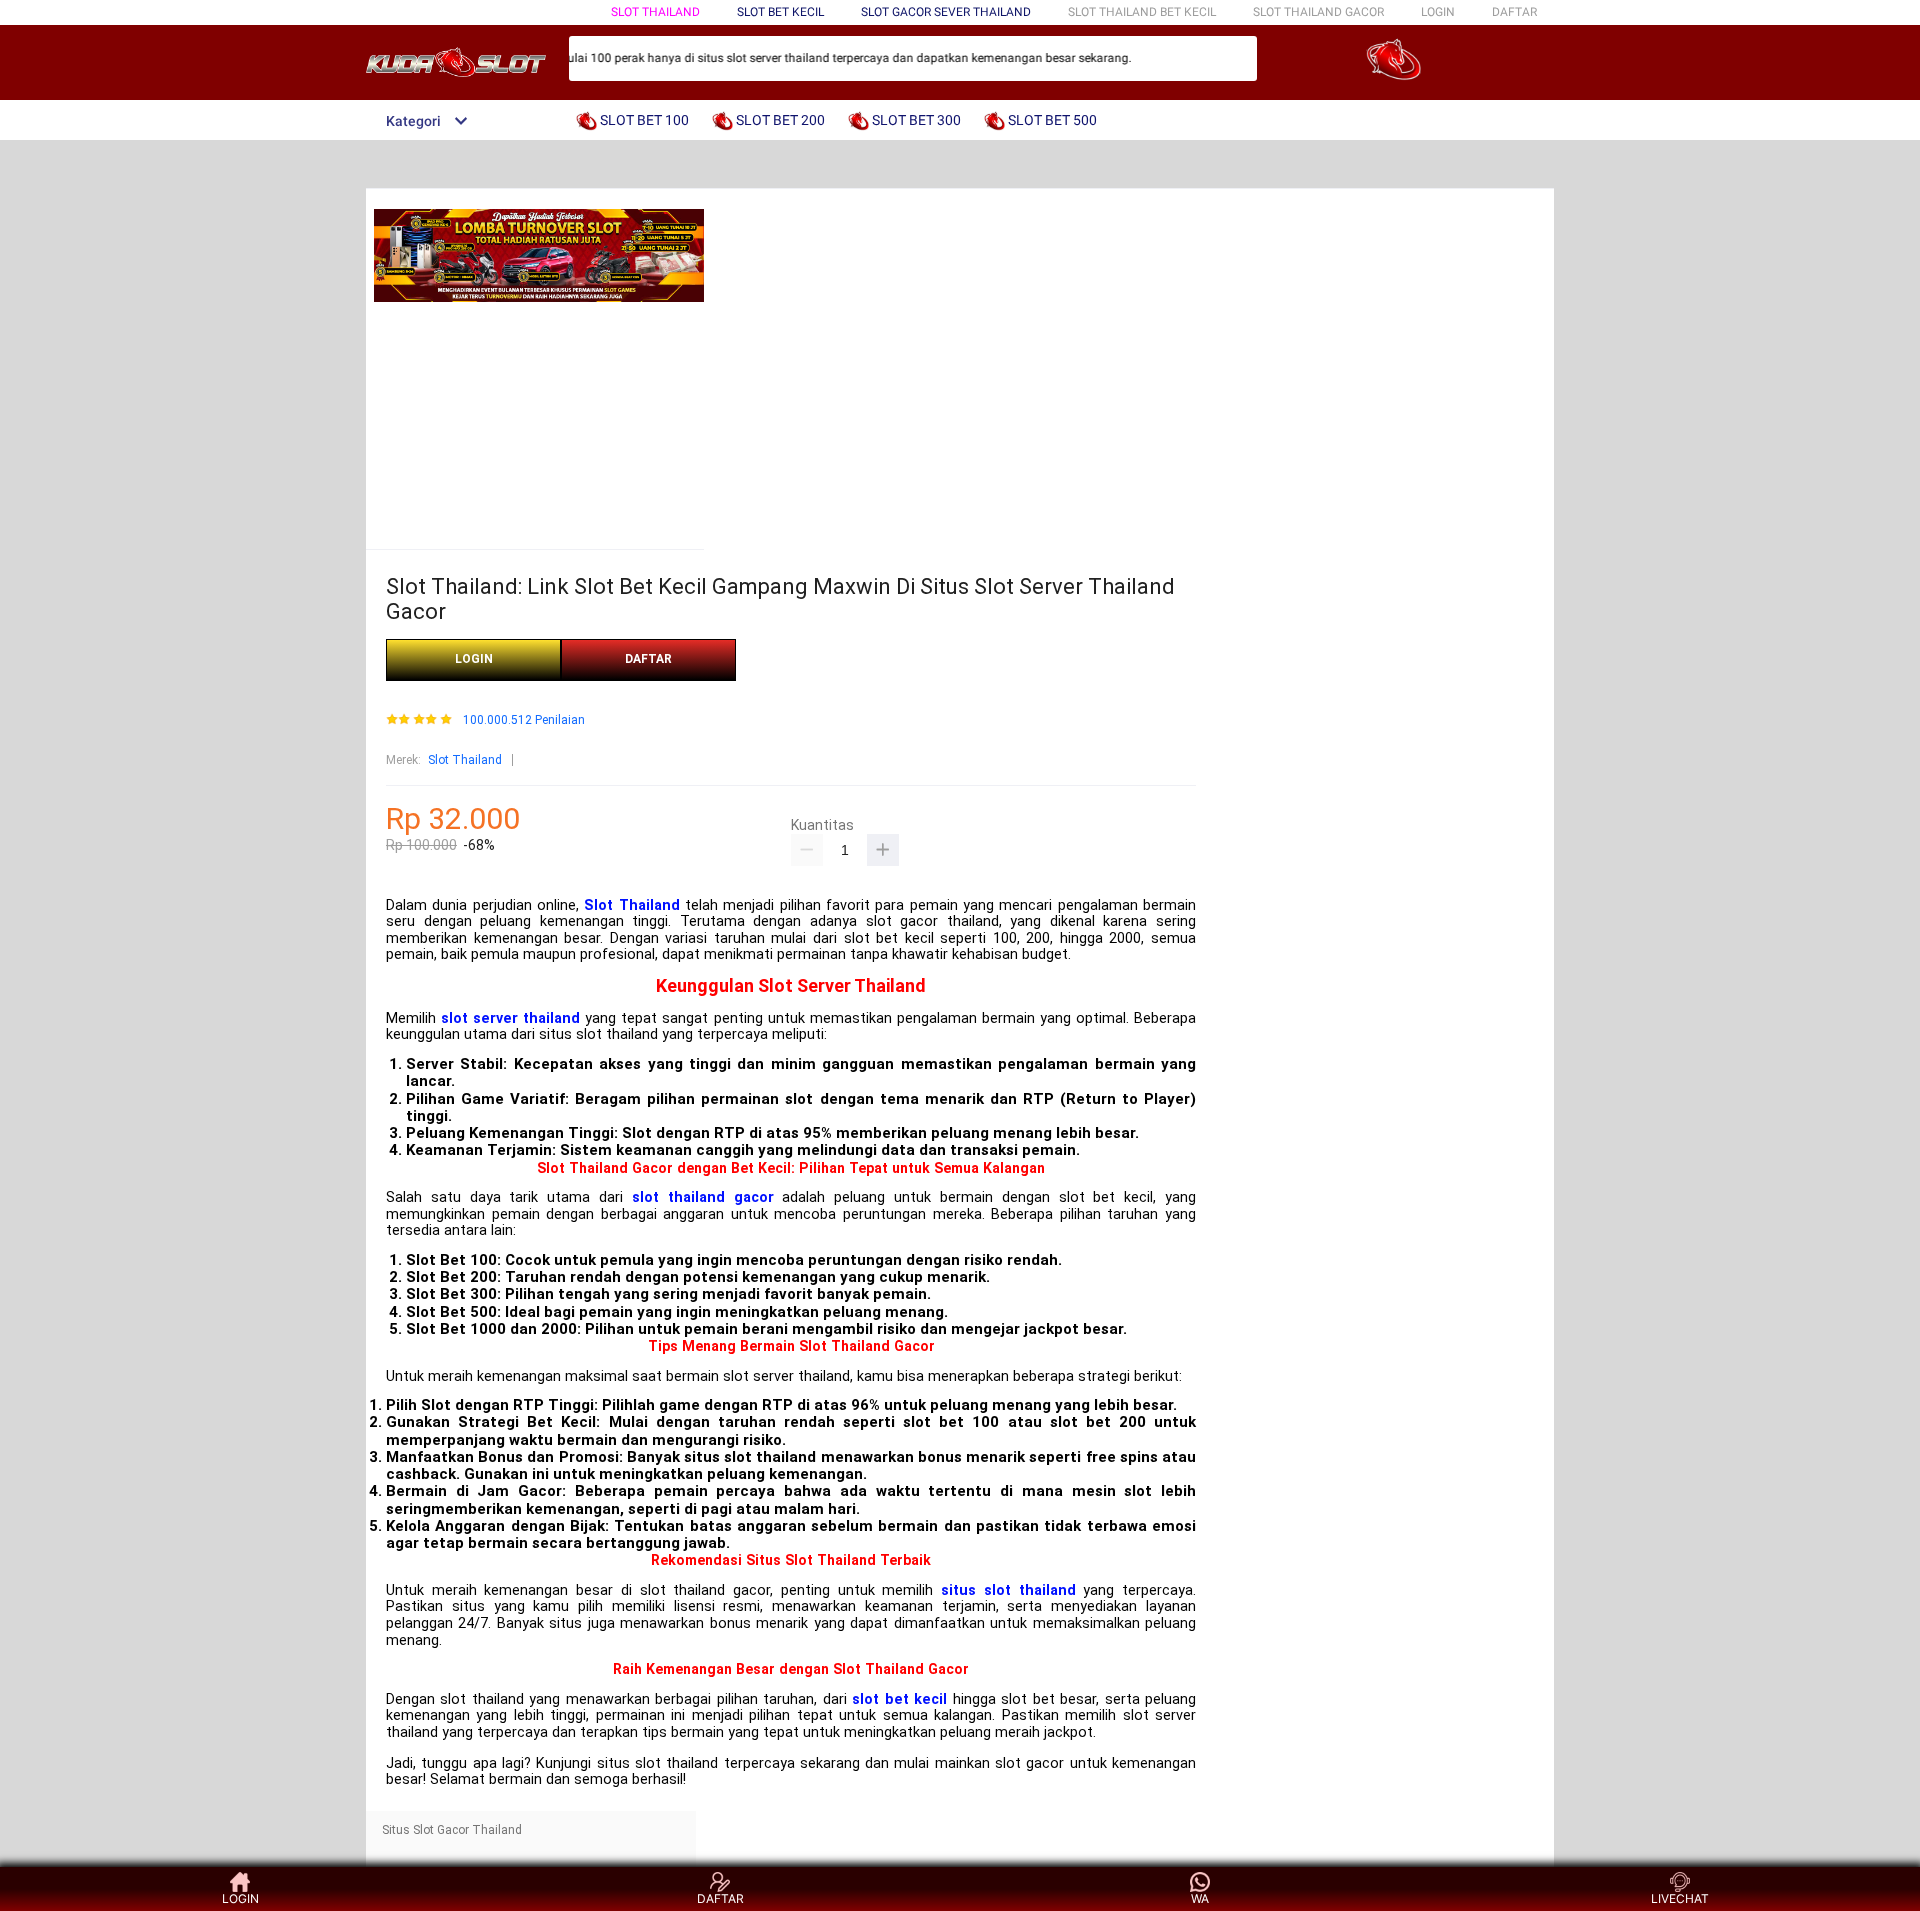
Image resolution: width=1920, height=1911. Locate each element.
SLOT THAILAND (655, 12)
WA (1200, 1898)
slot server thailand (510, 1018)
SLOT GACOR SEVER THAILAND (946, 12)
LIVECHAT (1680, 1898)
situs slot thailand (1008, 1590)
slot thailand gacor (703, 1197)
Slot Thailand (465, 760)
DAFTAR (1514, 12)
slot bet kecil (899, 1699)
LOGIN (1438, 12)
